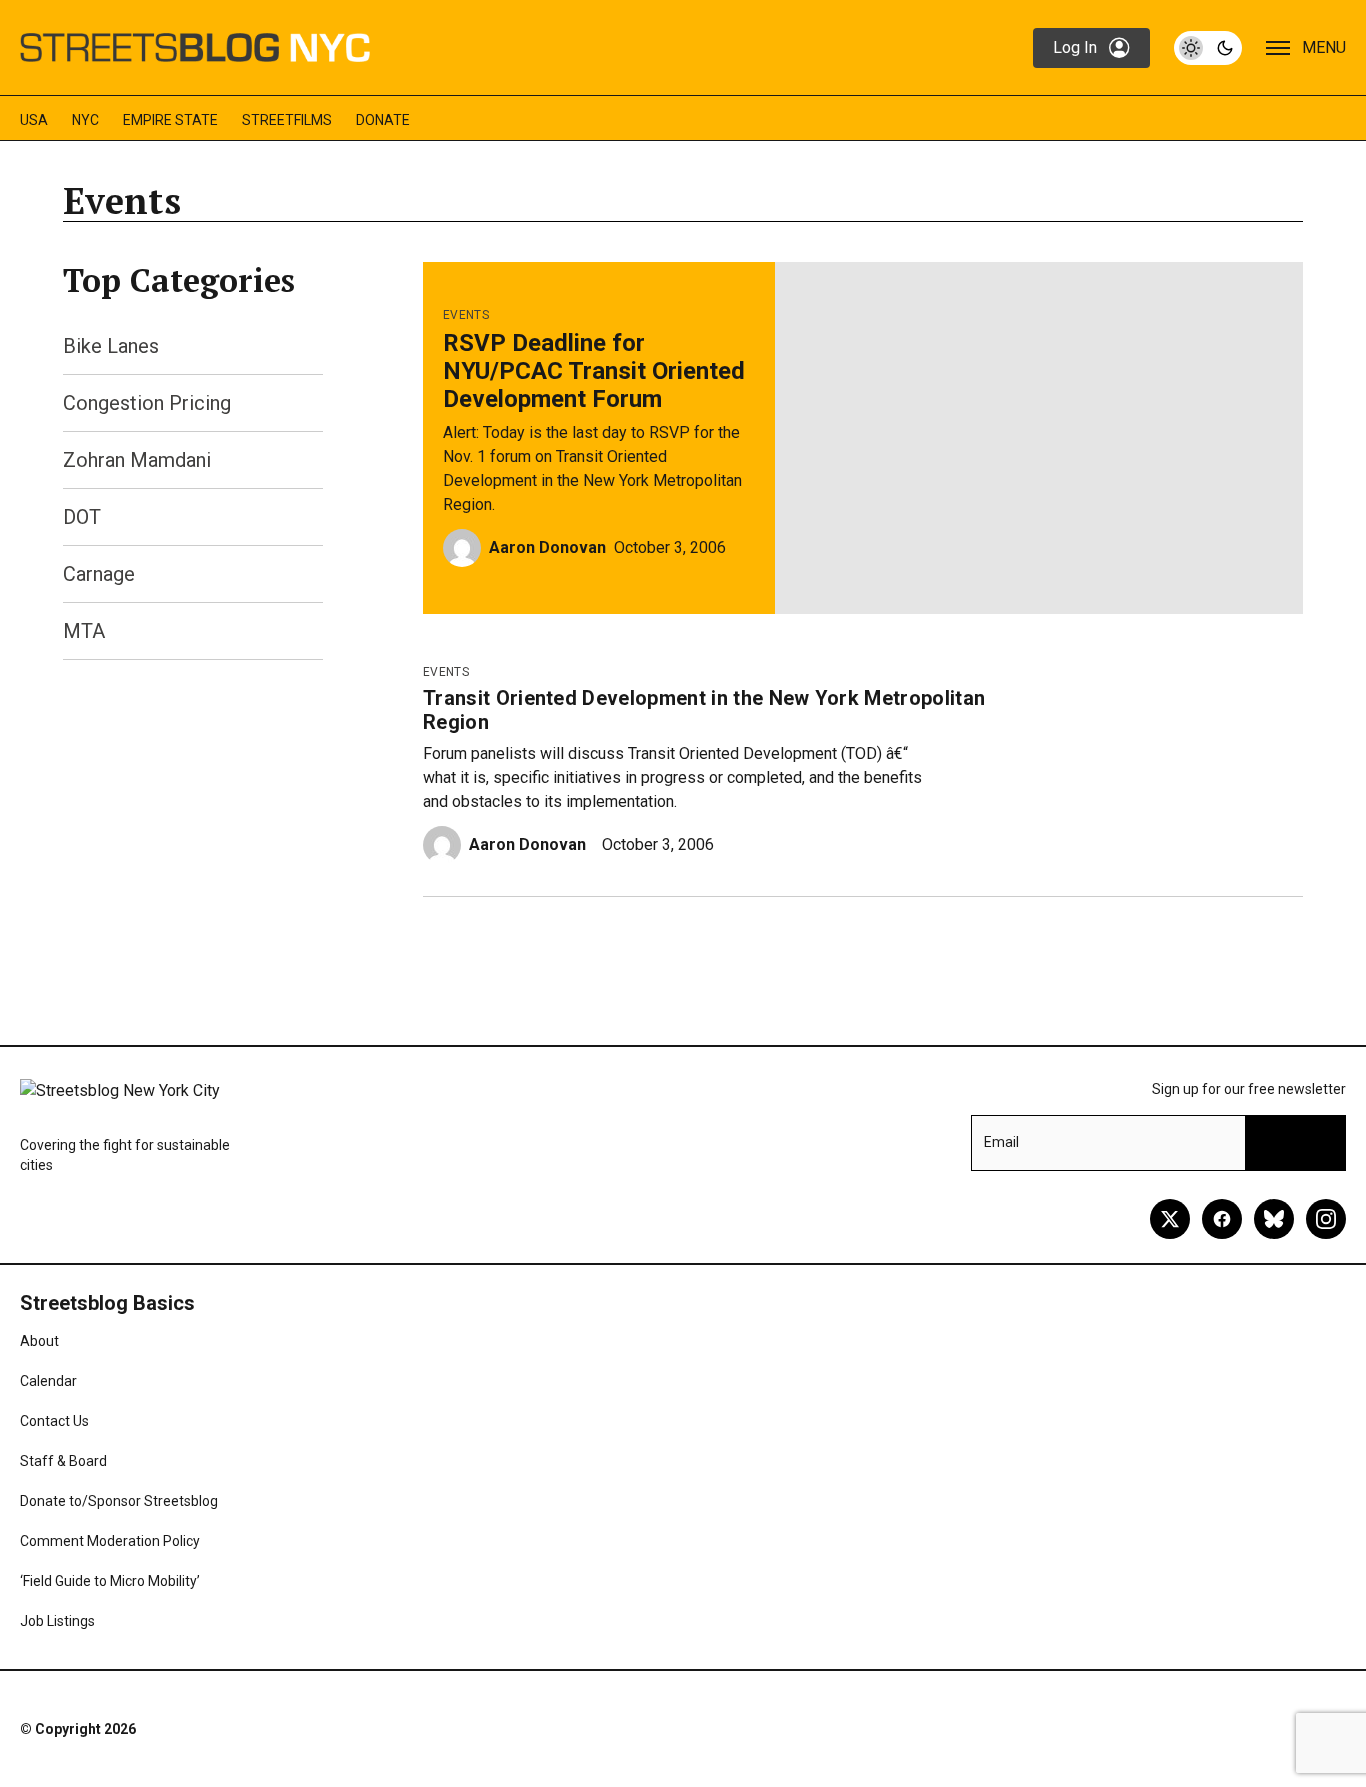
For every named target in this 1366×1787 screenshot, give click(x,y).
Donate (383, 120)
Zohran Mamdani (137, 460)
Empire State (170, 120)
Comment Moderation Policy (110, 1541)
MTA (84, 631)
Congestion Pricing (147, 403)
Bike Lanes (111, 346)
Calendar (48, 1381)
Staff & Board (63, 1461)
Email (1001, 1142)
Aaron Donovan (547, 547)
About (39, 1341)
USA (34, 120)
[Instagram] (1326, 1219)
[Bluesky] (1274, 1219)
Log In (1075, 47)
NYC (85, 120)
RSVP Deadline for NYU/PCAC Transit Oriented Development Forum (594, 371)
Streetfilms (287, 120)
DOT (82, 517)
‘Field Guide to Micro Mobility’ (110, 1581)
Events (466, 315)
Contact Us (54, 1421)
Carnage (99, 574)
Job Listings (57, 1621)
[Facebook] (1222, 1219)
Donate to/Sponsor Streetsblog (119, 1501)
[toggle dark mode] (1208, 48)
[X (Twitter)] (1170, 1219)
